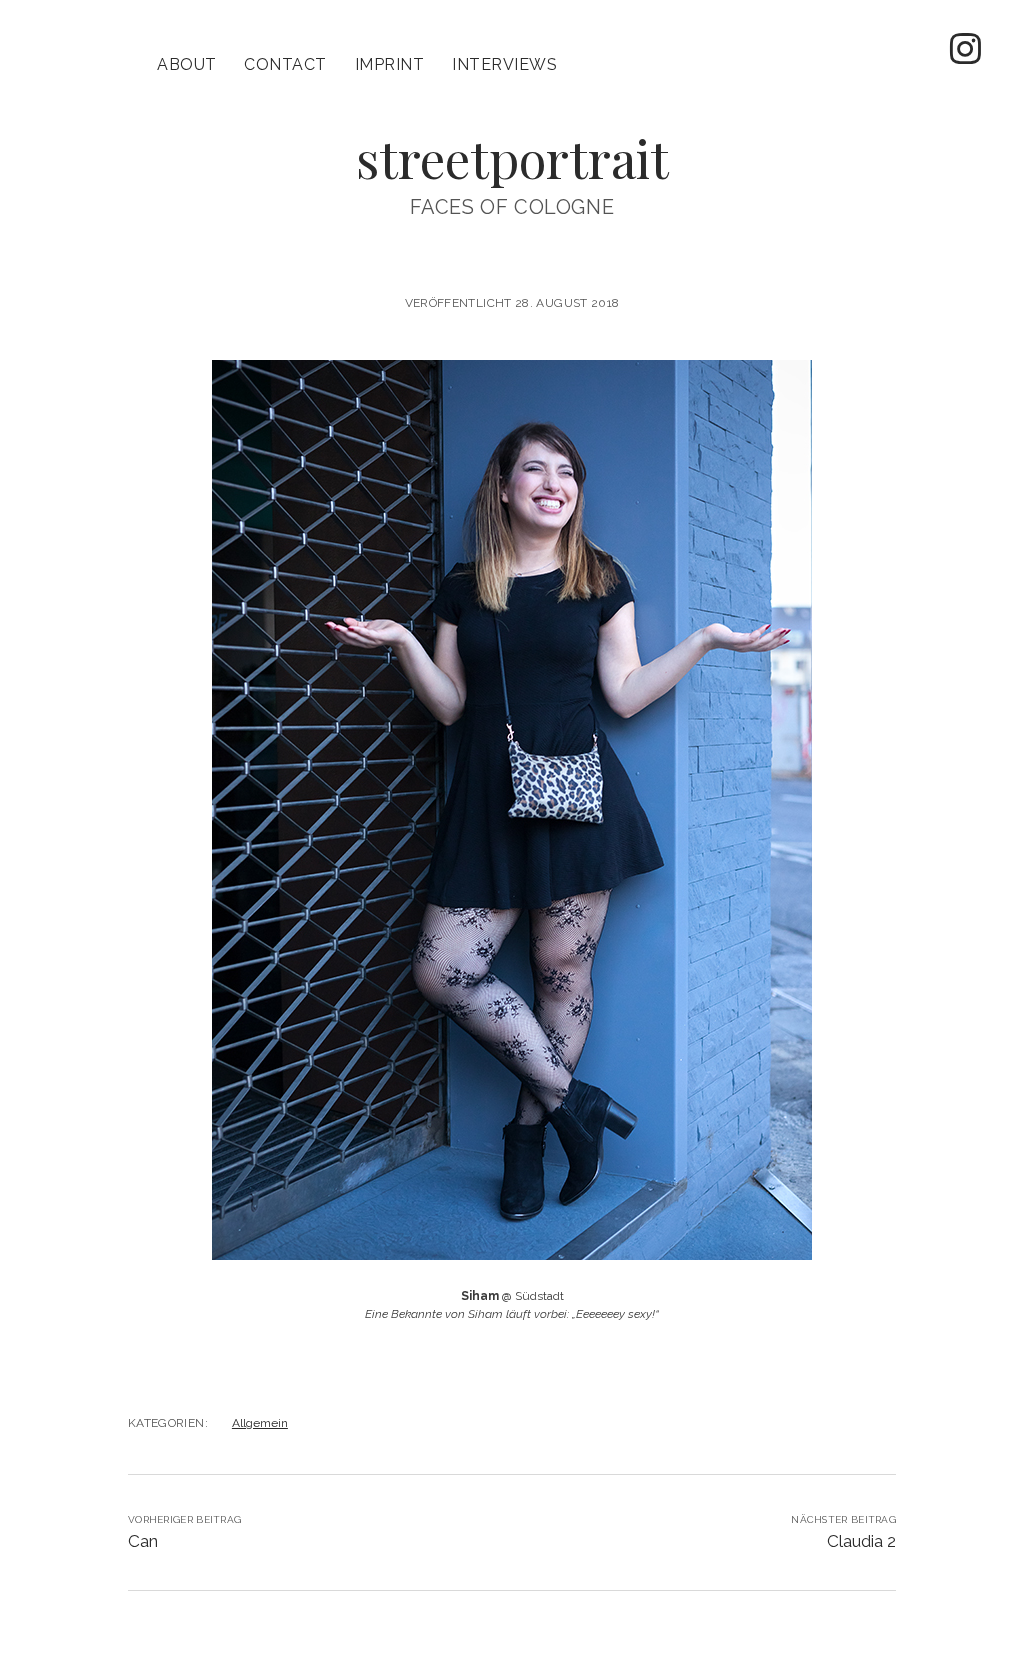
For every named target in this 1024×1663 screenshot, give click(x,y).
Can (143, 1541)
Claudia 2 (861, 1541)
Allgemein (260, 1423)
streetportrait (512, 158)
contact (285, 64)
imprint (389, 64)
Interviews (504, 64)
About (186, 64)
